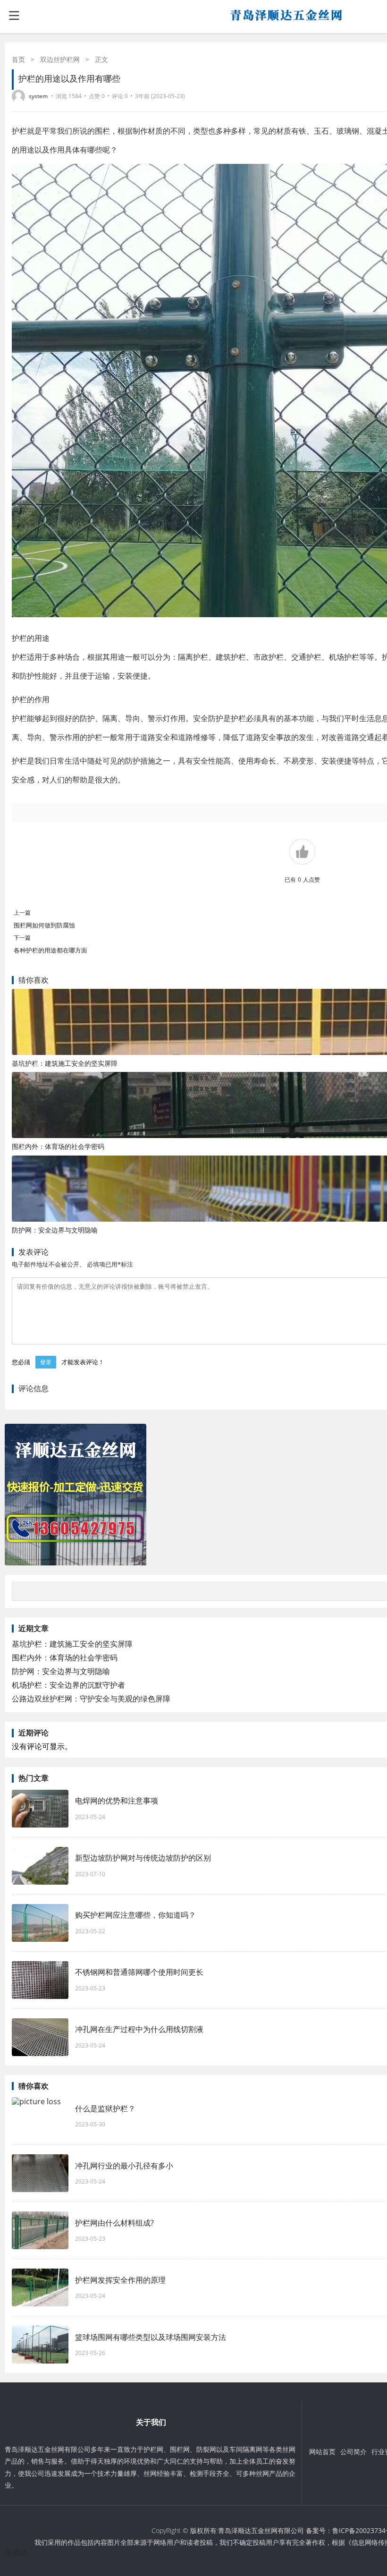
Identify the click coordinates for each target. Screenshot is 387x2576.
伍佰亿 (16, 2552)
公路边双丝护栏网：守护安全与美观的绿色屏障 (91, 1699)
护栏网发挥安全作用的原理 (125, 2280)
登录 (46, 1362)
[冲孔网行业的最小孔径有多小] (40, 2173)
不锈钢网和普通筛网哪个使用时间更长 (139, 1972)
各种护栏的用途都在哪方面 (54, 950)
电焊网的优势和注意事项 (117, 1801)
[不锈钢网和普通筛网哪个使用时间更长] (40, 1980)
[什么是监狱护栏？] (40, 2116)
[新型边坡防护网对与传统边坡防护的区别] (40, 1866)
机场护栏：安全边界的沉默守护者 (68, 1685)
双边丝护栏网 (60, 59)
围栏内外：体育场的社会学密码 (58, 1146)
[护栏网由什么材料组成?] (40, 2230)
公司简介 (353, 2452)
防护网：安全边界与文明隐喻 (55, 1230)
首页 (18, 59)
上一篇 (22, 913)
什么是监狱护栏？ (105, 2108)
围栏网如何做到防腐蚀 (44, 925)
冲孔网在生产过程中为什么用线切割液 (139, 2029)
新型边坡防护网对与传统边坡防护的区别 (143, 1858)
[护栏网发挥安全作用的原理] (40, 2287)
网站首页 (322, 2452)
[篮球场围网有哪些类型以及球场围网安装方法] (40, 2345)
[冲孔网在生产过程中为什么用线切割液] (40, 2037)
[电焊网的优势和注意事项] (40, 1809)
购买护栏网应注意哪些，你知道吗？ (135, 1915)
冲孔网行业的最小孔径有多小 (124, 2166)
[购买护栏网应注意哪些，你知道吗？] (40, 1923)
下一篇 (22, 938)
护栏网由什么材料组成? (119, 2223)
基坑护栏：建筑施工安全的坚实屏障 (65, 1063)
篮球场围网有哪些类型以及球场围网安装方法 (151, 2337)
